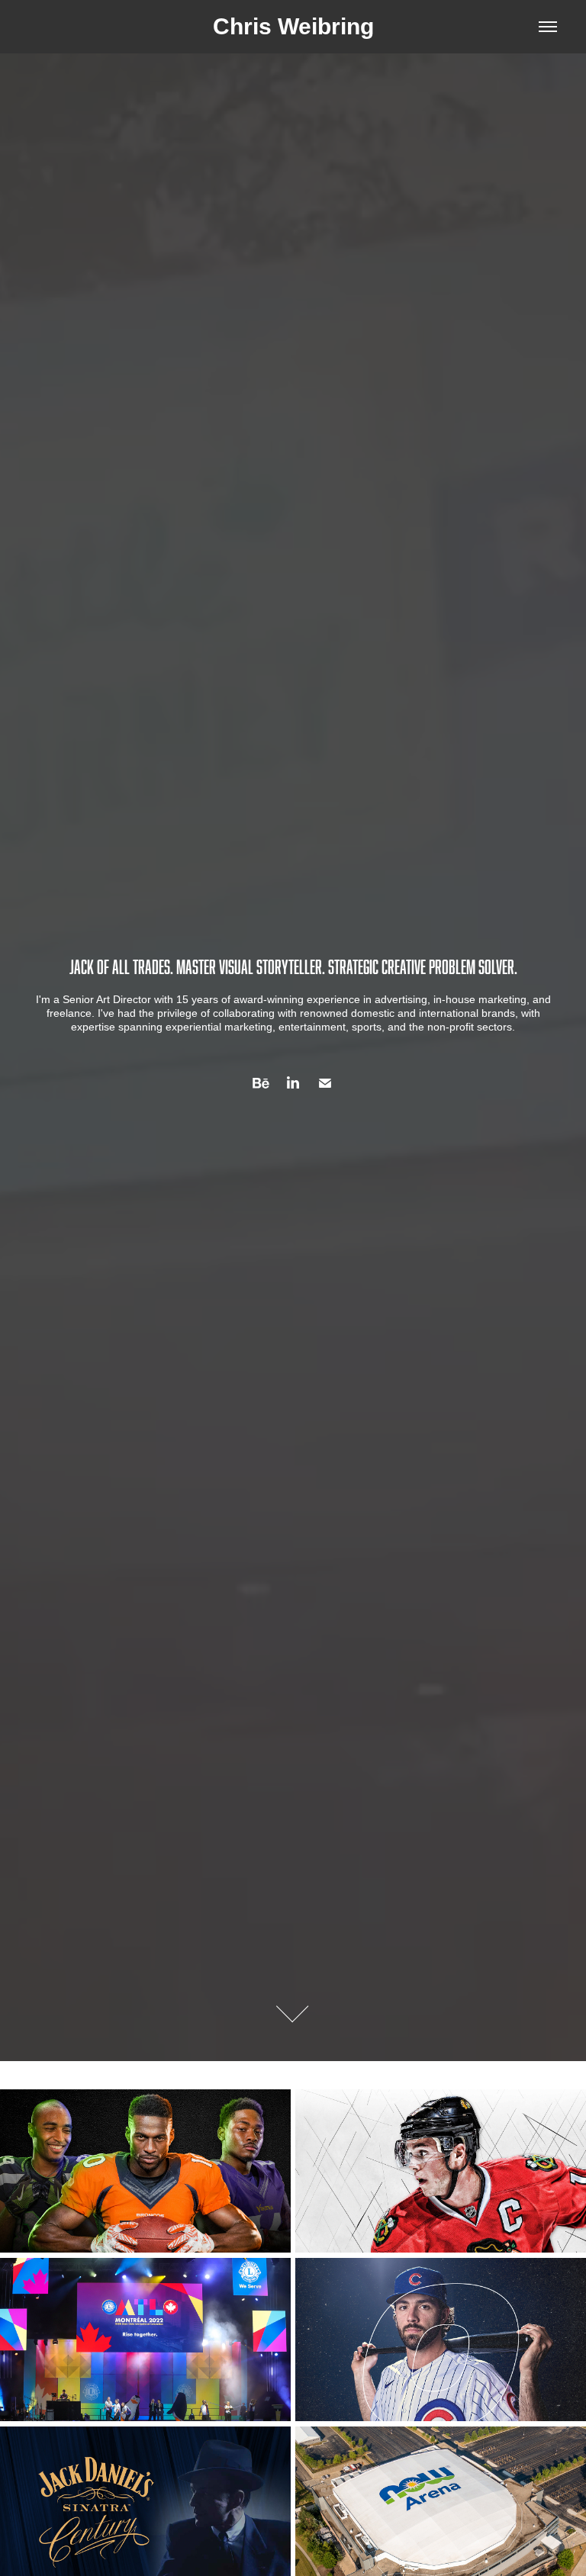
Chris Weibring (293, 26)
